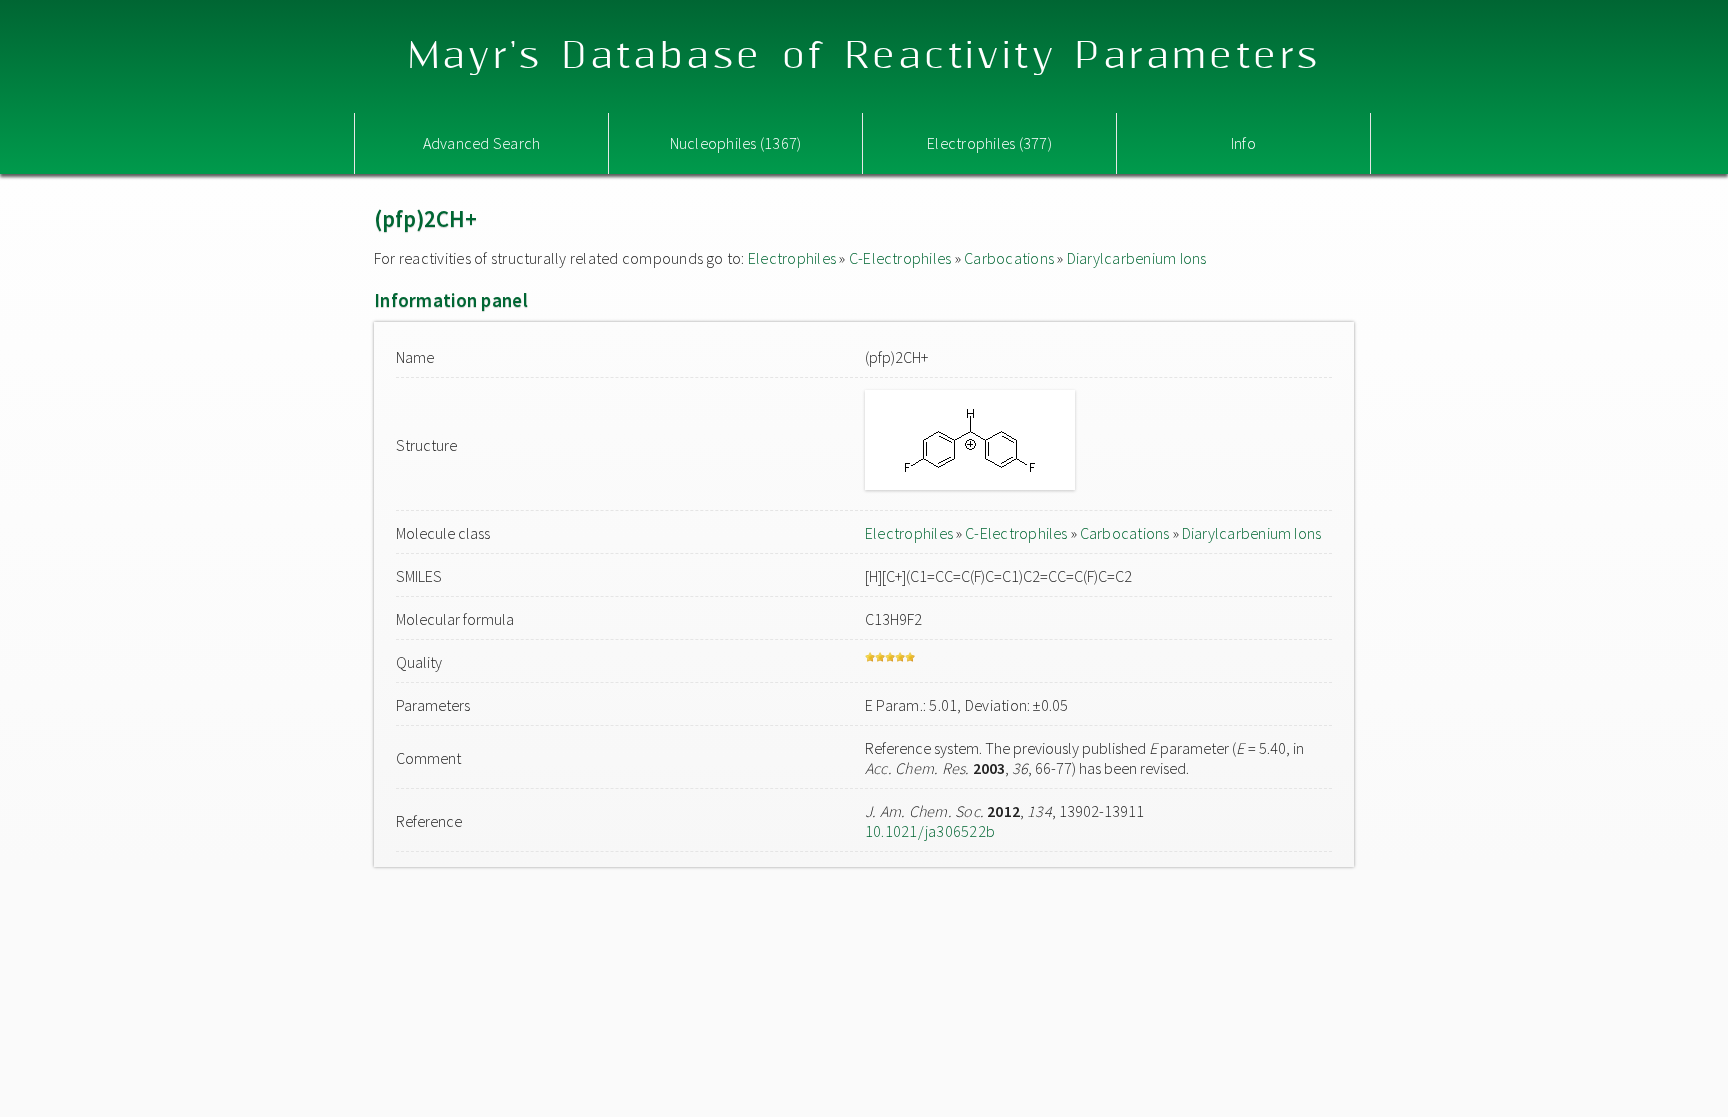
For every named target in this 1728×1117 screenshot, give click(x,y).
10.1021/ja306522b (930, 831)
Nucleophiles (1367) (736, 143)
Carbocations (1009, 258)
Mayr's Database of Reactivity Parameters (864, 56)
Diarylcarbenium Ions (1137, 258)
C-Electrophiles (900, 258)
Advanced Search (482, 143)
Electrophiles (792, 258)
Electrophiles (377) (989, 143)
